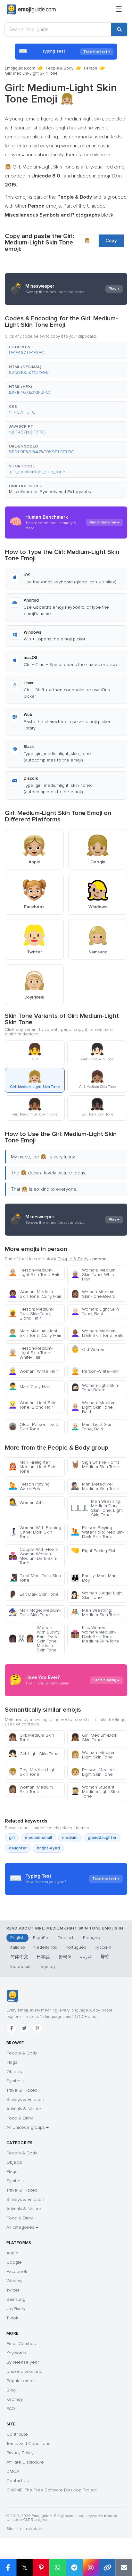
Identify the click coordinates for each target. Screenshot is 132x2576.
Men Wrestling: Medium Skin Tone (95, 1613)
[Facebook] (12, 2028)
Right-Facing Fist (93, 1551)
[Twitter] (24, 2028)
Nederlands (45, 1947)
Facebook (17, 2271)
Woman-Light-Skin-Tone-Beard (95, 1388)
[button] (66, 350)
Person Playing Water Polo (29, 1486)
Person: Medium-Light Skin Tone (93, 1772)
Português (76, 1947)
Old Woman (88, 1350)
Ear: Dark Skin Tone (33, 1594)
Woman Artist (27, 1503)
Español (41, 1938)
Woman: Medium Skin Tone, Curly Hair (35, 1294)
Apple (12, 2253)
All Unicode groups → (28, 2127)
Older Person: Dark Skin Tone (33, 1427)
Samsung (16, 2299)
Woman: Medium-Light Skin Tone (94, 1755)
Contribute (17, 2434)
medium (70, 1838)
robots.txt (34, 2529)
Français (91, 1938)
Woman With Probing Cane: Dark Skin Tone (35, 1532)
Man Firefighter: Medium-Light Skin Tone (32, 1467)
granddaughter (102, 1838)
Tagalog (47, 1967)
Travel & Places (22, 2090)
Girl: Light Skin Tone (34, 1754)
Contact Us (18, 2481)
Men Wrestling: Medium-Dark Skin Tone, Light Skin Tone (97, 1508)
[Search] (119, 29)
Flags (12, 2062)
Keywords (16, 2353)
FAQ (11, 2409)
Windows (16, 2281)
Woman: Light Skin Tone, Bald (95, 1311)
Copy (111, 241)
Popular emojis (21, 2381)
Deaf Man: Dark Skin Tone (35, 1578)
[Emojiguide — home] (31, 10)
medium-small (38, 1838)
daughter (18, 1848)
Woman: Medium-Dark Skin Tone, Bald (97, 1333)
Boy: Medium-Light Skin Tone (33, 1772)
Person (91, 68)
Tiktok (12, 2318)
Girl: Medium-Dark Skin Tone (94, 1737)
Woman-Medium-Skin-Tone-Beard (93, 1294)
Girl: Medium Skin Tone (31, 1737)
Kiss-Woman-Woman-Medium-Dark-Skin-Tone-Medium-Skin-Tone (95, 1634)
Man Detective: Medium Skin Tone (95, 1486)
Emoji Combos (21, 2344)
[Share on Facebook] (8, 2568)
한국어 (65, 1957)
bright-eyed (48, 1848)
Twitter (13, 2290)
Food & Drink (20, 2118)
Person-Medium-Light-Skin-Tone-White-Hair (30, 1353)
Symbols (15, 2081)
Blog (11, 2390)
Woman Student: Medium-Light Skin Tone (95, 1792)
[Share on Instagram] (91, 2568)
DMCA (13, 2471)
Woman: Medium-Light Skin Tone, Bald (94, 1407)
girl (12, 1838)
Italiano (18, 1947)
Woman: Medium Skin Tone (31, 1789)
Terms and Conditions (28, 2444)
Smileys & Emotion (25, 2099)
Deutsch (66, 1938)
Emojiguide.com (20, 68)
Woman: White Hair (33, 1371)
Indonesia (20, 1967)
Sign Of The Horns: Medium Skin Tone (96, 1465)
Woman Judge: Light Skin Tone (97, 1595)
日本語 (43, 1957)
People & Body (60, 68)
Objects (14, 2072)
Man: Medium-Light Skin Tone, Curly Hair (35, 1333)
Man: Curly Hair (29, 1387)
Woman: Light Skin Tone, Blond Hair (32, 1405)
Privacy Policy (20, 2453)
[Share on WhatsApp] (58, 2568)
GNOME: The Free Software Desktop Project (52, 2490)
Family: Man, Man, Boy (94, 1578)
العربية (86, 1957)
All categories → (22, 2227)
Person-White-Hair (95, 1371)
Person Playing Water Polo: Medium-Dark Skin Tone (97, 1532)
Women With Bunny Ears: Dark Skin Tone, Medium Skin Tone (34, 1639)
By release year (23, 2362)
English (17, 1938)
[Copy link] (107, 2568)
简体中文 (19, 1957)
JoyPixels (16, 2309)
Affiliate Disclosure (25, 2462)
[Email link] (124, 2568)
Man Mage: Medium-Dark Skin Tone (34, 1613)
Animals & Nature (24, 2109)
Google (14, 2262)
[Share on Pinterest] (41, 2568)
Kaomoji (15, 2399)
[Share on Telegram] (74, 2568)
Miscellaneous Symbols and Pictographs (50, 492)
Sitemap (14, 2529)
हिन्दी (105, 1957)
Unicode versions (24, 2371)
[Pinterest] (37, 2028)
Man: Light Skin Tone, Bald (92, 1427)
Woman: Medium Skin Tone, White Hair (93, 1275)
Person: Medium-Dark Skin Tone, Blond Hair (31, 1314)
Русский (103, 1947)
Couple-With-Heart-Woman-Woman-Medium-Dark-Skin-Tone (33, 1556)
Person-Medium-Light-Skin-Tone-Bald (34, 1272)
